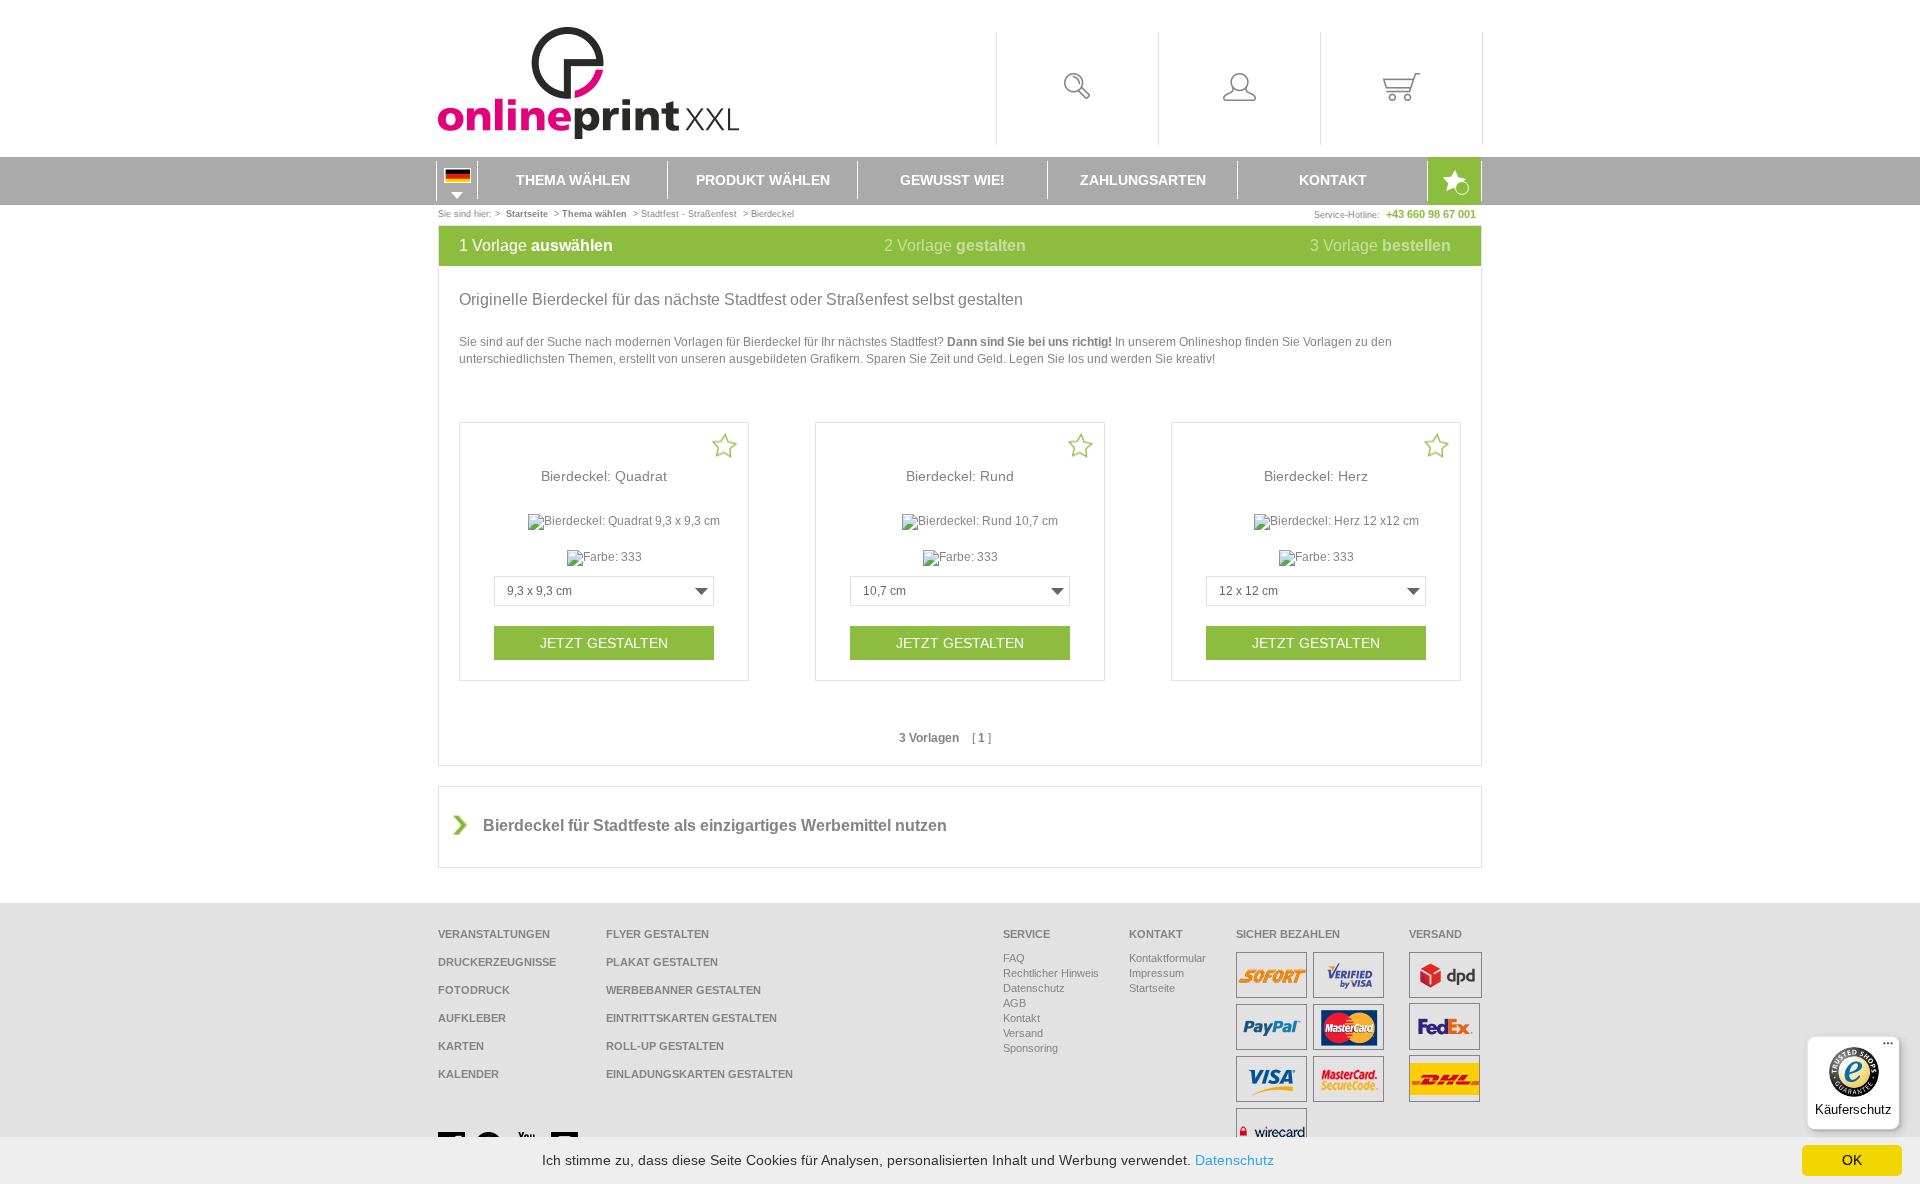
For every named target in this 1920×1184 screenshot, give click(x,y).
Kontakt (1333, 180)
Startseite (1152, 988)
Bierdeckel (772, 214)
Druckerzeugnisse (497, 962)
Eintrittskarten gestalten (691, 1018)
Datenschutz (1034, 988)
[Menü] (1888, 1048)
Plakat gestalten (662, 962)
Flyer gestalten (657, 934)
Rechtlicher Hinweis (1051, 973)
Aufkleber (472, 1018)
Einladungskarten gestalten (699, 1074)
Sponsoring (1030, 1048)
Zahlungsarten (1143, 180)
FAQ (1014, 958)
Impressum (1156, 973)
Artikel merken (724, 445)
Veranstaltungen (494, 934)
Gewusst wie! (952, 180)
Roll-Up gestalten (665, 1046)
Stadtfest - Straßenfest (689, 214)
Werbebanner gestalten (683, 990)
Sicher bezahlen (1288, 934)
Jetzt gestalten (604, 643)
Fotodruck (474, 990)
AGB (1014, 1003)
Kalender (468, 1074)
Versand (1023, 1033)
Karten (461, 1046)
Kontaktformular (1167, 958)
